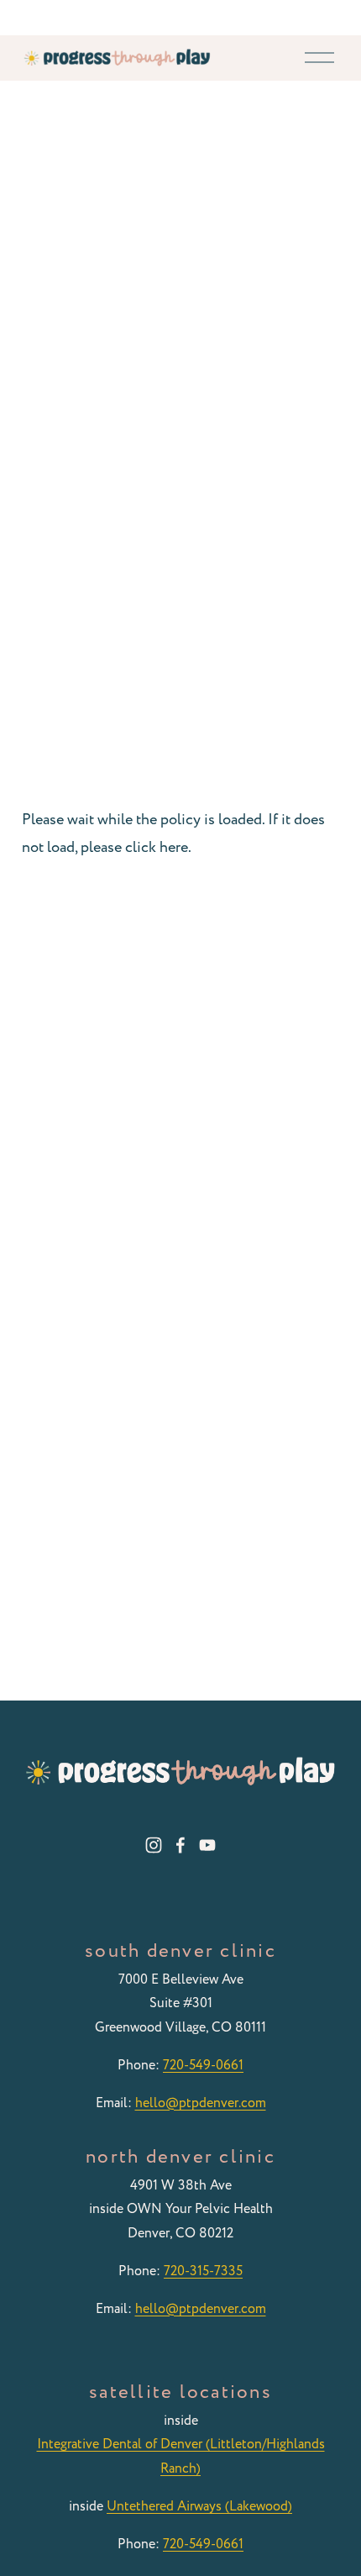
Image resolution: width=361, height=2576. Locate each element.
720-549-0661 (203, 2065)
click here (157, 847)
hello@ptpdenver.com (201, 2103)
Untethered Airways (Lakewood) (199, 2506)
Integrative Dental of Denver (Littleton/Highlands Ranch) (181, 2456)
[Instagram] (154, 1845)
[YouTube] (207, 1845)
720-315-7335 (203, 2271)
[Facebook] (180, 1845)
